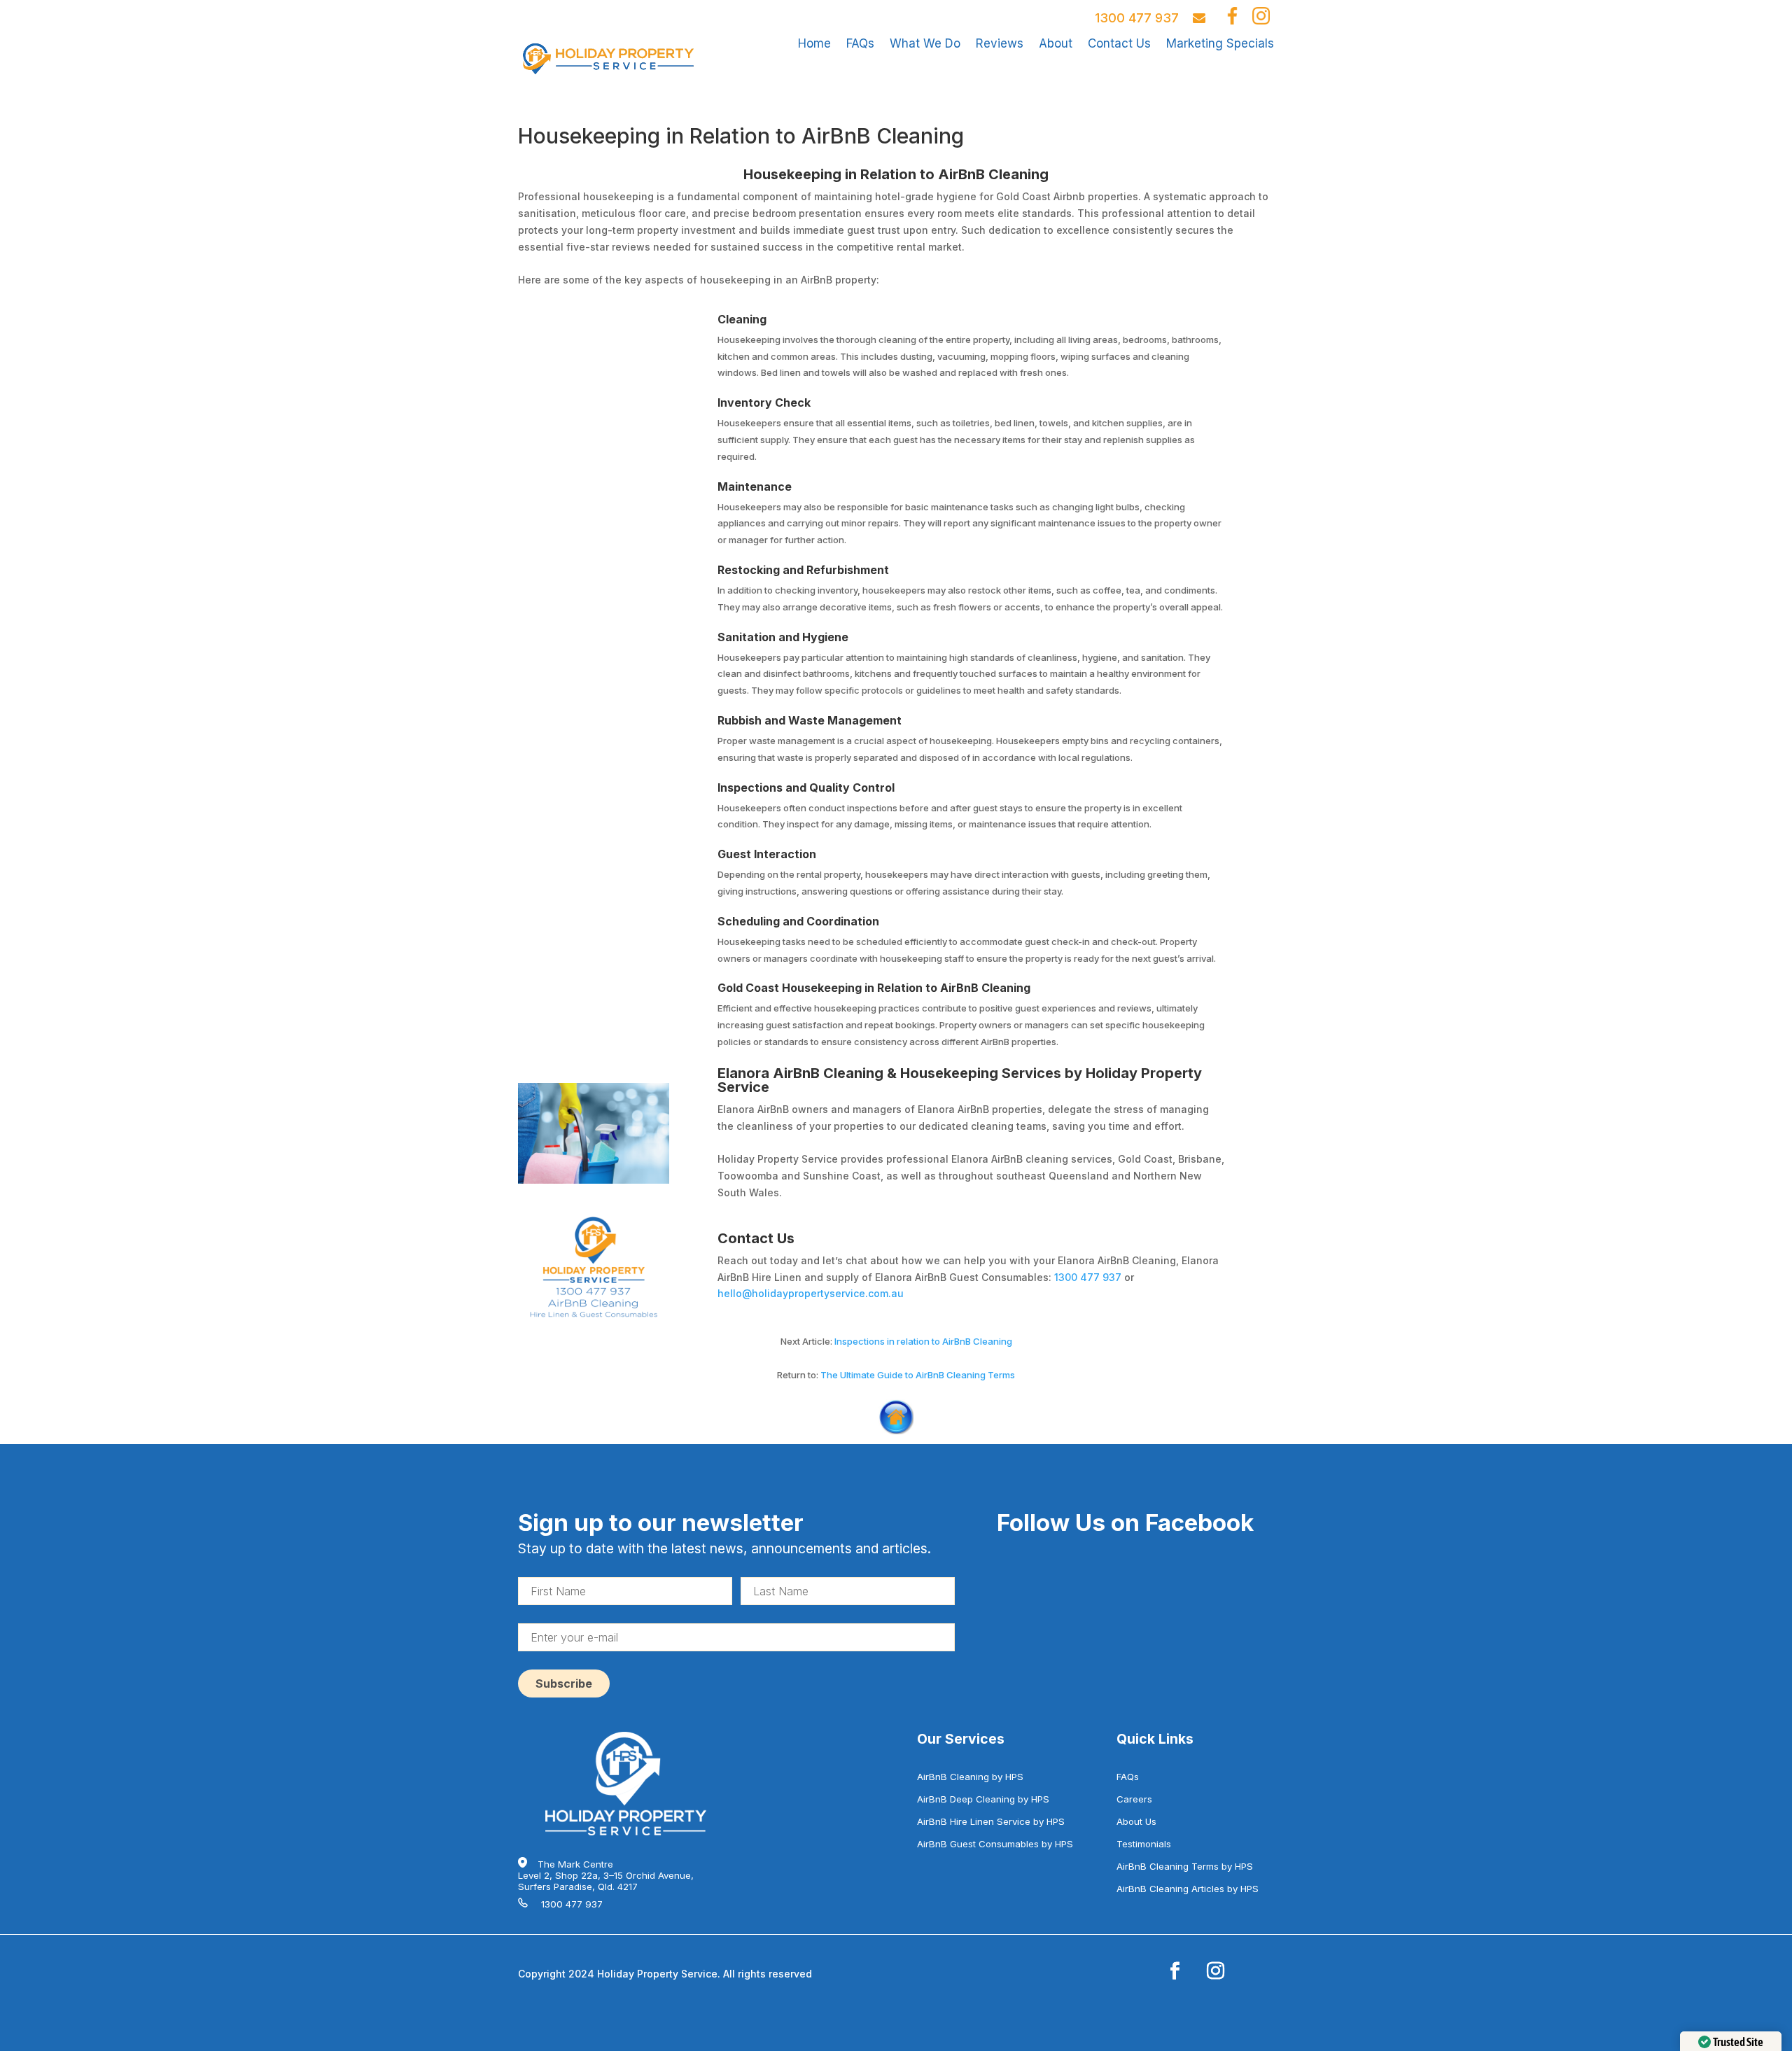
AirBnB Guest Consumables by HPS (995, 1844)
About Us (1136, 1821)
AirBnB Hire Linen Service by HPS (991, 1821)
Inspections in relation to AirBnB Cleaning (923, 1341)
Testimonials (1144, 1844)
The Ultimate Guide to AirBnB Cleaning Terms (918, 1375)
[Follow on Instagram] (1215, 1971)
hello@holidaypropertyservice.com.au (811, 1293)
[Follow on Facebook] (1175, 1971)
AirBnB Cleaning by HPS (970, 1777)
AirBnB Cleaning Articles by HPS (1188, 1889)
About (1056, 43)
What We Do (925, 43)
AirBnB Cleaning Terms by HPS (1185, 1866)
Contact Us (1119, 43)
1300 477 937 (1137, 18)
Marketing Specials (1220, 43)
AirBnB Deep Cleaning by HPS (983, 1799)
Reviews (1000, 43)
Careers (1134, 1799)
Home (814, 43)
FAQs (860, 43)
